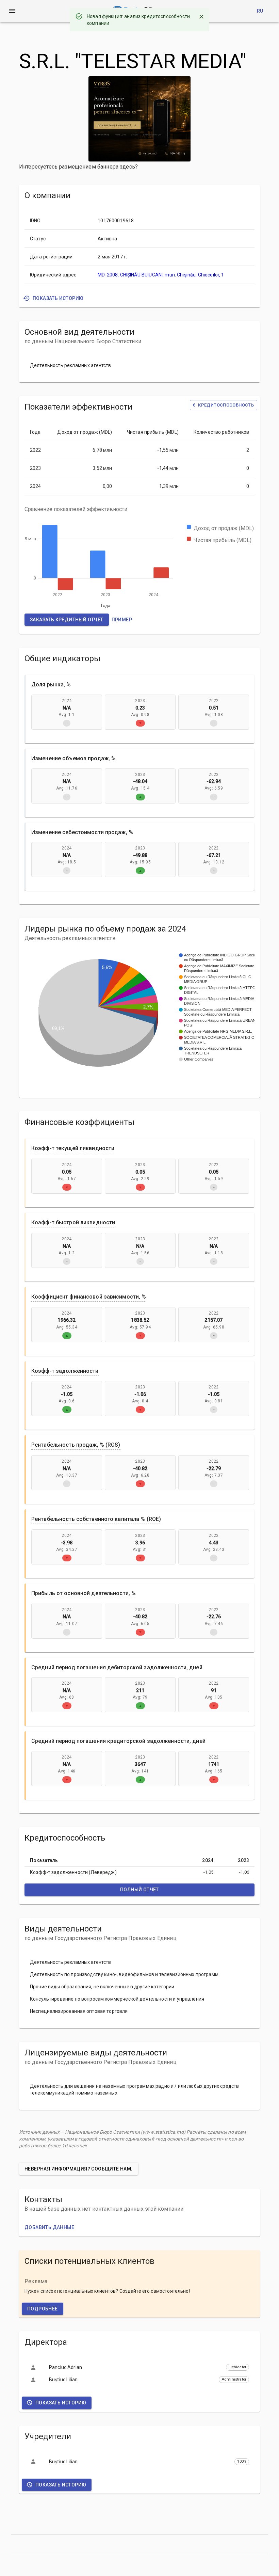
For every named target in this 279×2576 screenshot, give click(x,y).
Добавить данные (49, 2227)
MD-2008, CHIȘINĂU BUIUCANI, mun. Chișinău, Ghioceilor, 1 (161, 275)
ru (260, 11)
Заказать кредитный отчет (67, 620)
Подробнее (43, 2309)
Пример (122, 620)
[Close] (201, 17)
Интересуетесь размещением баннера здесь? (78, 167)
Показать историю (58, 298)
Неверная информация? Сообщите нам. (79, 2169)
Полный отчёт (139, 1890)
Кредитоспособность (223, 405)
